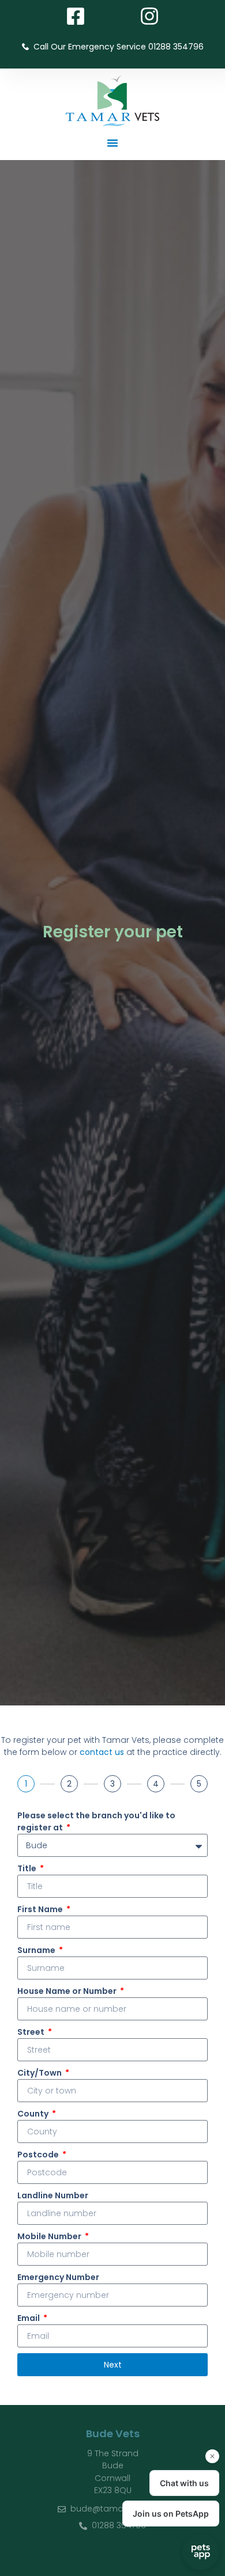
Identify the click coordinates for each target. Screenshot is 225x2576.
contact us (102, 1752)
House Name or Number (68, 1991)
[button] (112, 143)
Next (113, 2365)
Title (28, 1868)
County (34, 2114)
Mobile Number (50, 2236)
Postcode (39, 2155)
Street (32, 2032)
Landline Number (53, 2195)
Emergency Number (58, 2277)
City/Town (40, 2073)
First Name (41, 1909)
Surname (37, 1950)
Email (29, 2318)
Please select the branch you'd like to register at (96, 1821)
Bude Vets (113, 2433)
